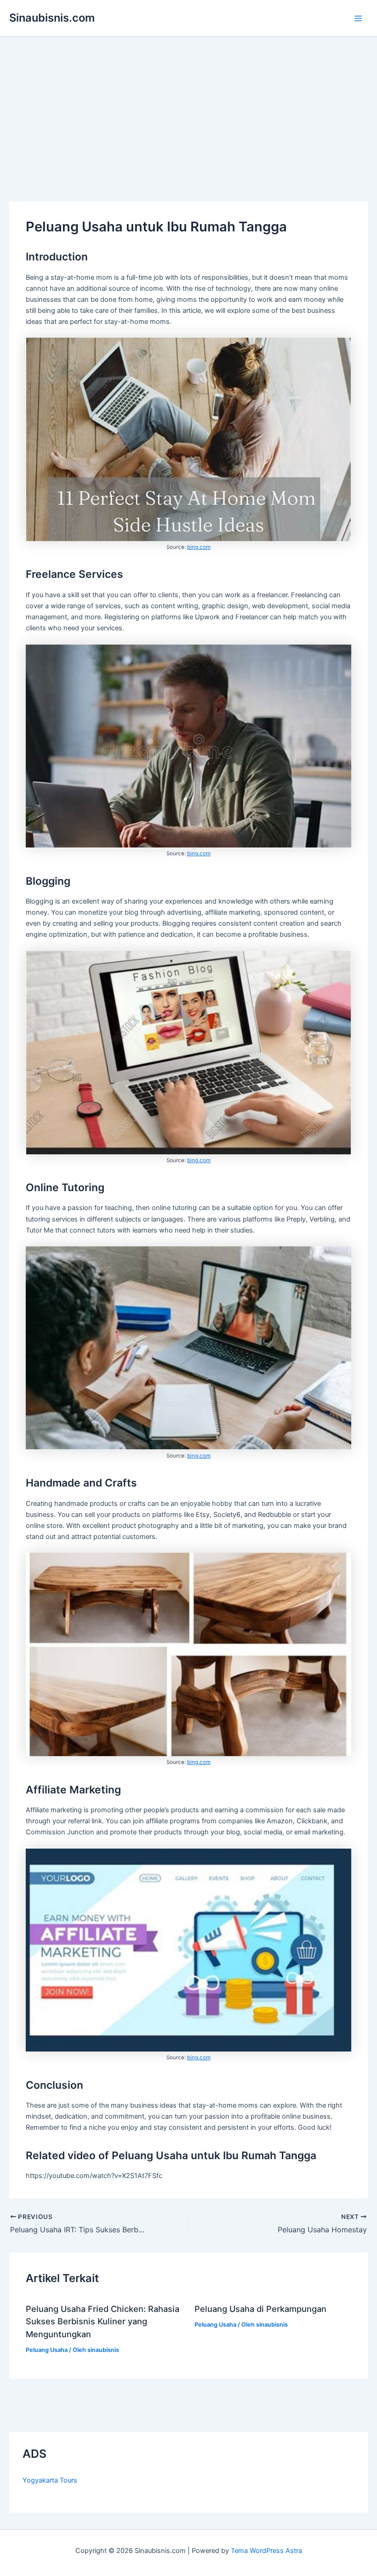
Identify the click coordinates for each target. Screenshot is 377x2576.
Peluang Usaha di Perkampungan (260, 2309)
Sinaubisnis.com (52, 18)
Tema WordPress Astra (266, 2551)
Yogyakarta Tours (50, 2480)
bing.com (199, 547)
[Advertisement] (188, 106)
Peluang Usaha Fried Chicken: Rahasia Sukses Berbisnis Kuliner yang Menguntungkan (103, 2321)
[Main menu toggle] (358, 18)
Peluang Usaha (47, 2350)
